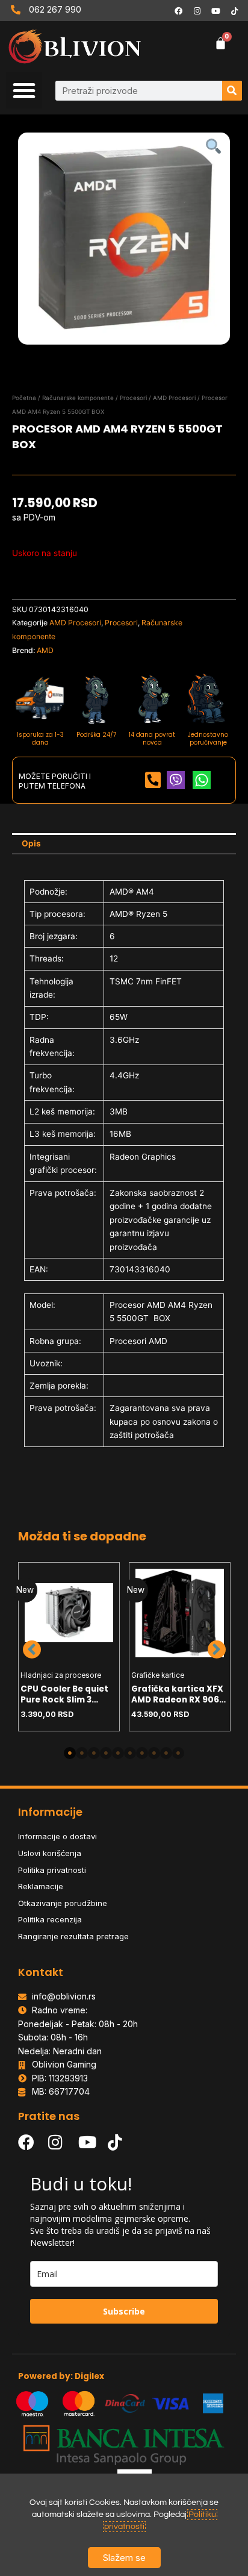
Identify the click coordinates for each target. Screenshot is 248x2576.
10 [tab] (178, 1753)
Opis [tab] (31, 843)
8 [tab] (154, 1753)
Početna (24, 398)
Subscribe (124, 2311)
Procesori (133, 398)
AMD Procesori (174, 398)
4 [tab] (106, 1753)
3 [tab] (94, 1753)
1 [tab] (70, 1753)
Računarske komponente (78, 398)
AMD (45, 650)
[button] (24, 90)
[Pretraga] (232, 91)
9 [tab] (166, 1753)
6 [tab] (130, 1753)
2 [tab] (82, 1753)
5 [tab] (118, 1753)
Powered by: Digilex (61, 2376)
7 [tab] (142, 1753)
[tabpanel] (69, 1647)
